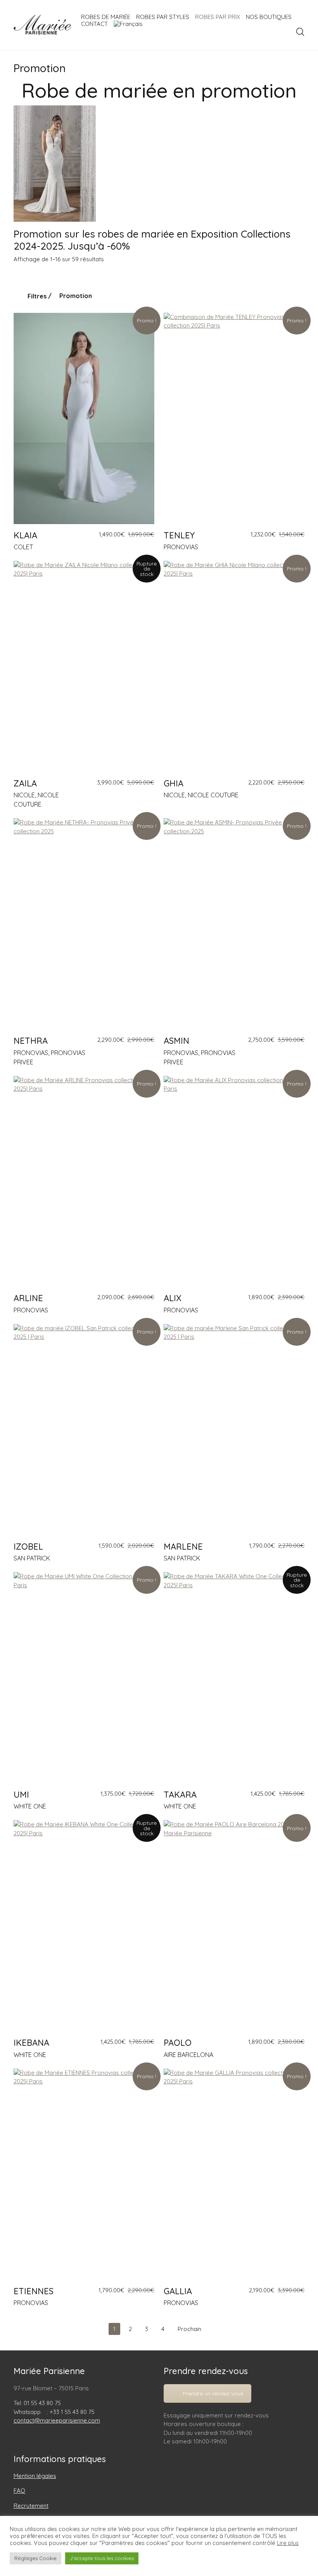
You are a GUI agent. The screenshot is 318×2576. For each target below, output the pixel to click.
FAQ (19, 2491)
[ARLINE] (84, 1182)
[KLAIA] (84, 418)
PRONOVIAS (181, 547)
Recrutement (31, 2506)
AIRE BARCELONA (188, 2055)
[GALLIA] (234, 2174)
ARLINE (28, 1298)
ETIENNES (34, 2291)
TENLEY (179, 535)
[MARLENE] (234, 1430)
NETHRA (31, 1041)
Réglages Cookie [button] (35, 2558)
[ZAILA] (84, 666)
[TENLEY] (234, 418)
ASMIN (176, 1041)
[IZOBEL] (84, 1430)
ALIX (173, 1298)
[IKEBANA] (84, 1926)
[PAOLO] (234, 1926)
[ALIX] (234, 1182)
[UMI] (84, 1678)
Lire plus (288, 2543)
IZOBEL (28, 1547)
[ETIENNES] (84, 2174)
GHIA (174, 783)
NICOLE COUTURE (213, 795)
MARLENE (183, 1547)
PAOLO (178, 2043)
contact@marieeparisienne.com (57, 2420)
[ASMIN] (234, 924)
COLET (23, 547)
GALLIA (178, 2291)
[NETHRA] (84, 924)
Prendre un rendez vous (213, 2393)
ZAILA (25, 783)
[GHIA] (234, 666)
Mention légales (35, 2476)
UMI (21, 1795)
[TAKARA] (234, 1678)
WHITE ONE (30, 1806)
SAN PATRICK (32, 1558)
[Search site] (300, 32)
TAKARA (180, 1795)
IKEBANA (31, 2043)
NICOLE (24, 795)
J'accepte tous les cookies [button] (102, 2558)
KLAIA (25, 535)
